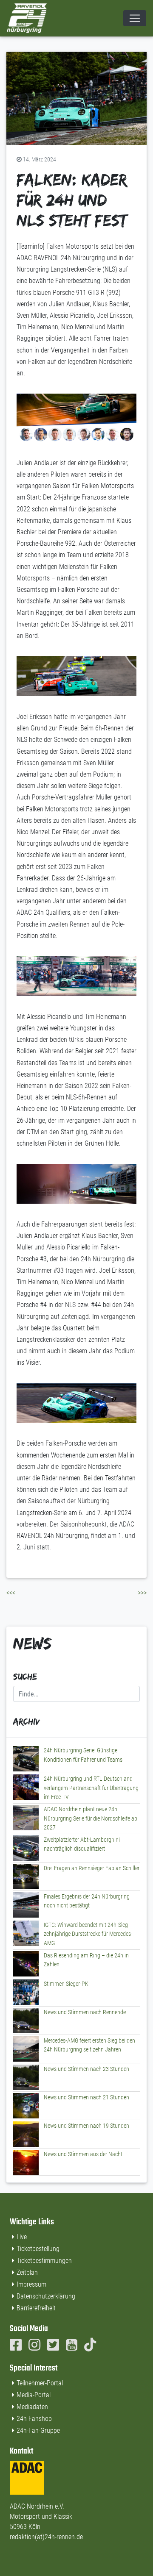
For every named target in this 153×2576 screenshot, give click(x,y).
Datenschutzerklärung (46, 2296)
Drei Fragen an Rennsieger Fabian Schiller (92, 1868)
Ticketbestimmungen (44, 2261)
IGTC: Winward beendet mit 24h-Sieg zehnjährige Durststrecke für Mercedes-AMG (88, 1934)
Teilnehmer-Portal (40, 2383)
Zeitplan (27, 2272)
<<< (11, 1593)
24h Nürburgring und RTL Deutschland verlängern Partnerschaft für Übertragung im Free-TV (91, 1788)
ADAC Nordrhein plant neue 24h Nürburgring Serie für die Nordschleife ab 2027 (91, 1818)
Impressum (31, 2284)
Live (22, 2237)
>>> (142, 1593)
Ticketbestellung (38, 2249)
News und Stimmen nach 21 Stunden (86, 2097)
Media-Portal (34, 2395)
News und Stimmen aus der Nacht (83, 2154)
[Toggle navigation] (135, 18)
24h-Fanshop (34, 2419)
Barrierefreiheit (36, 2308)
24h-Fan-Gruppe (38, 2430)
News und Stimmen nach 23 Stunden (86, 2069)
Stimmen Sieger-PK (66, 1984)
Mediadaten (32, 2407)
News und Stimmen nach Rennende (85, 2012)
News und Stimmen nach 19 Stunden (86, 2126)
